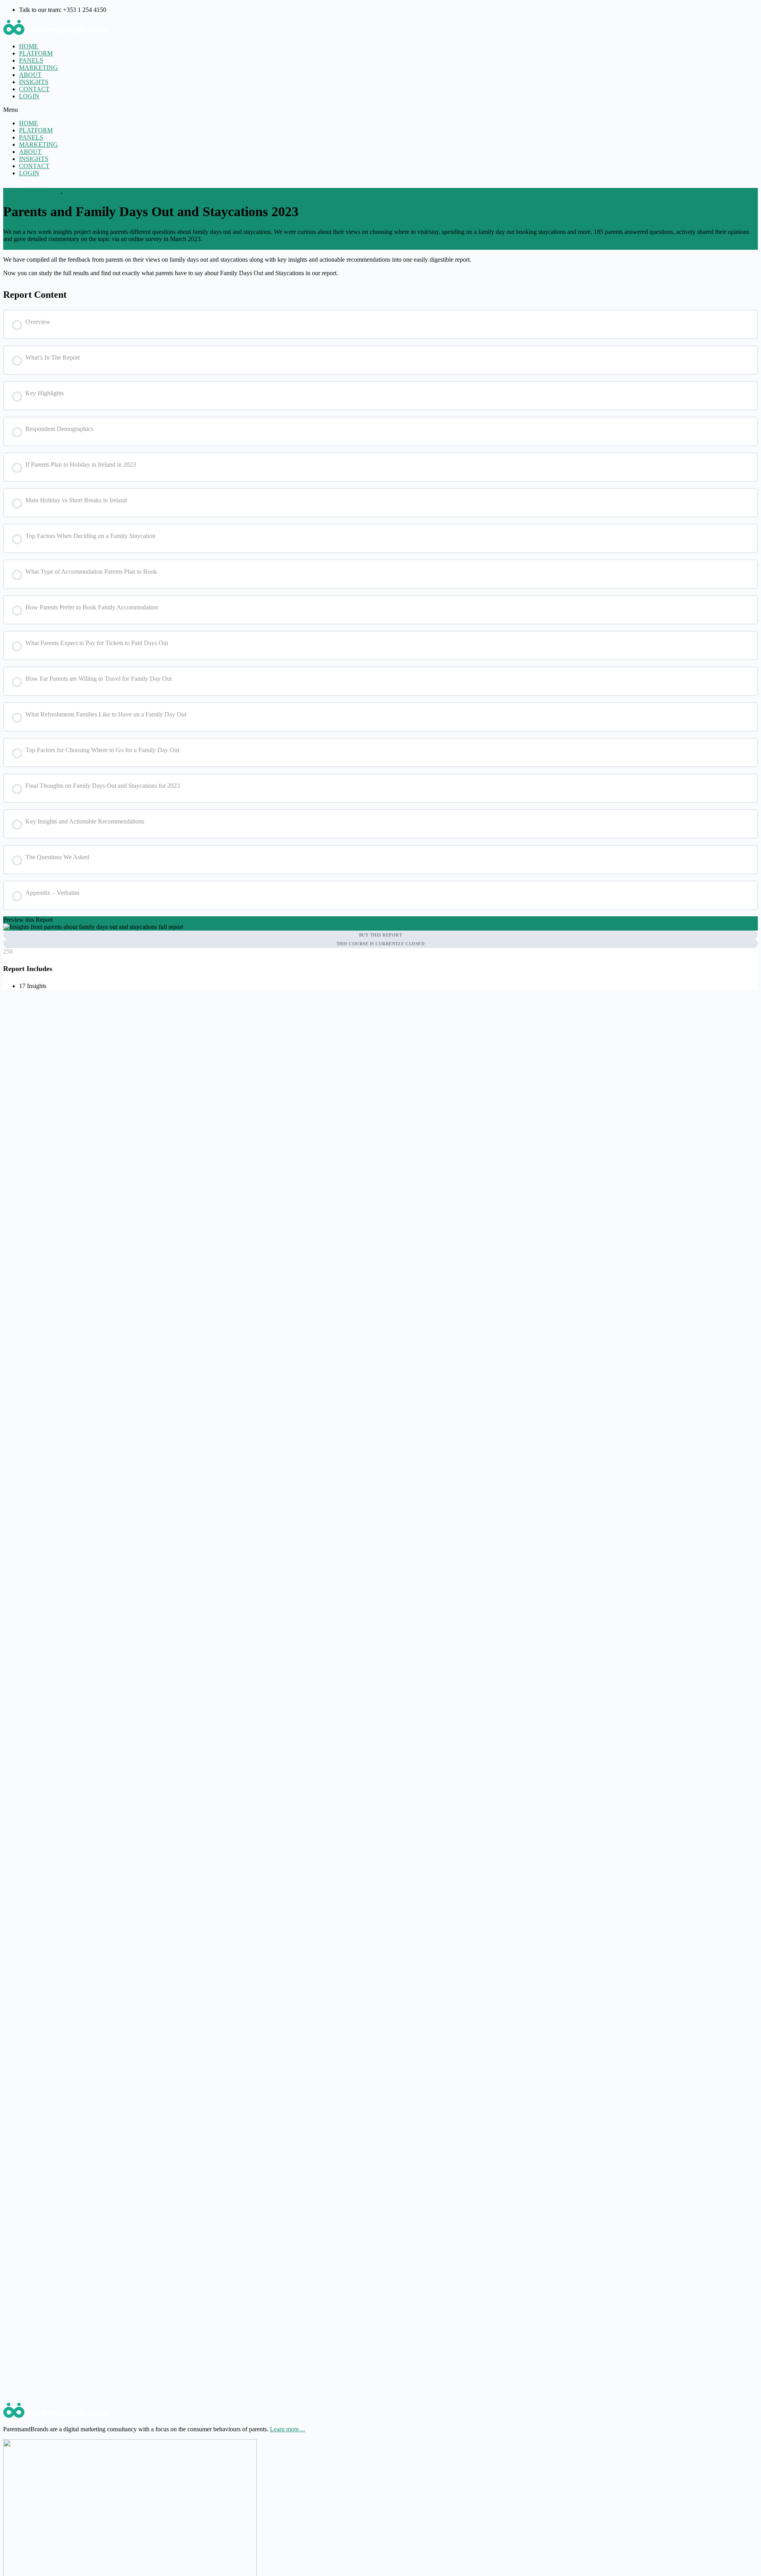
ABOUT (30, 75)
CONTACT (34, 89)
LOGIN (29, 96)
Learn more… (288, 2429)
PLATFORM (36, 53)
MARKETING (38, 68)
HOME (29, 46)
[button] (380, 110)
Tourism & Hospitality (32, 191)
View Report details (28, 246)
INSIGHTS (34, 82)
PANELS (31, 60)
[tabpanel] (380, 266)
